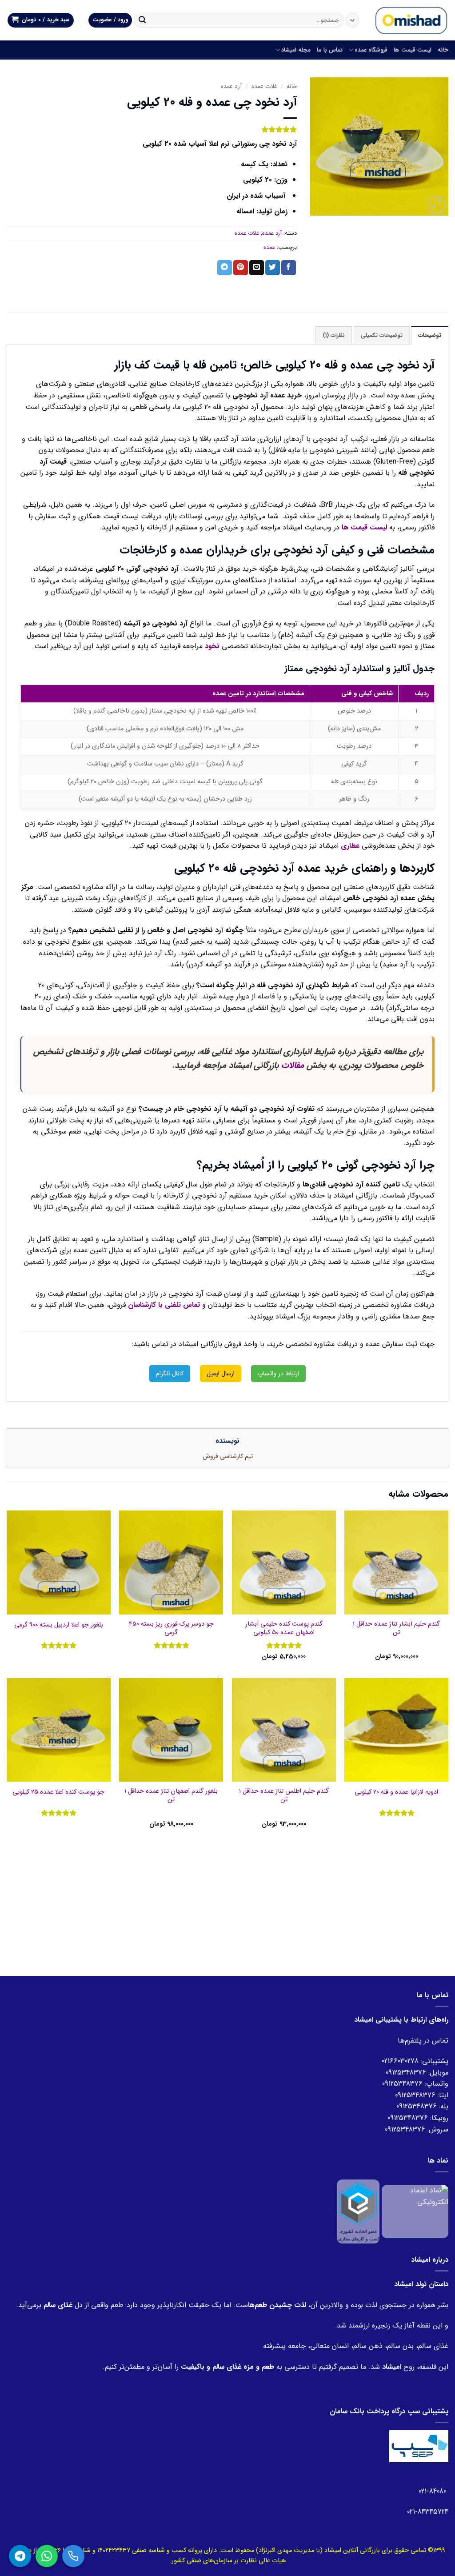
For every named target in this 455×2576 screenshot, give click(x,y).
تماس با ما (330, 50)
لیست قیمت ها (413, 50)
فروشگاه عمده (371, 50)
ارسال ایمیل (221, 1374)
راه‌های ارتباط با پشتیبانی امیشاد (401, 2020)
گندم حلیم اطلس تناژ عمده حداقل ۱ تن (284, 1796)
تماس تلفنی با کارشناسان (164, 1305)
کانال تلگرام (170, 1374)
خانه (443, 50)
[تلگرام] (20, 2556)
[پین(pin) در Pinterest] (241, 268)
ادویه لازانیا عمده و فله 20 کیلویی (396, 1793)
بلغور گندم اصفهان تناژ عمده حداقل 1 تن (171, 1796)
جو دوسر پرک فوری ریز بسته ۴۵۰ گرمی (171, 1629)
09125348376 (406, 2073)
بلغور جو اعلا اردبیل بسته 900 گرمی (59, 1625)
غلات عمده (264, 86)
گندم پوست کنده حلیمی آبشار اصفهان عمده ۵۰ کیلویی (284, 1629)
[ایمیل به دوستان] (257, 268)
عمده (269, 248)
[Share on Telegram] (225, 268)
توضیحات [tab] (430, 336)
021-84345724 (428, 2512)
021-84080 (433, 2491)
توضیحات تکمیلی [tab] (382, 336)
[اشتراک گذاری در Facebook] (289, 268)
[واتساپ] (47, 2556)
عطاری (350, 846)
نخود (212, 646)
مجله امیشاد (296, 50)
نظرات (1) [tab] (334, 336)
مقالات (293, 1066)
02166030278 (400, 2061)
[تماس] (73, 2556)
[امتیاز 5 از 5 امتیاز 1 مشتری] (152, 129)
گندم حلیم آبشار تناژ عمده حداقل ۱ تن (396, 1629)
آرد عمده (231, 86)
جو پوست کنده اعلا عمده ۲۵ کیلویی (58, 1793)
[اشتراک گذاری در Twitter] (273, 268)
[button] (41, 20)
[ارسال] (142, 20)
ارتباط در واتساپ (278, 1374)
